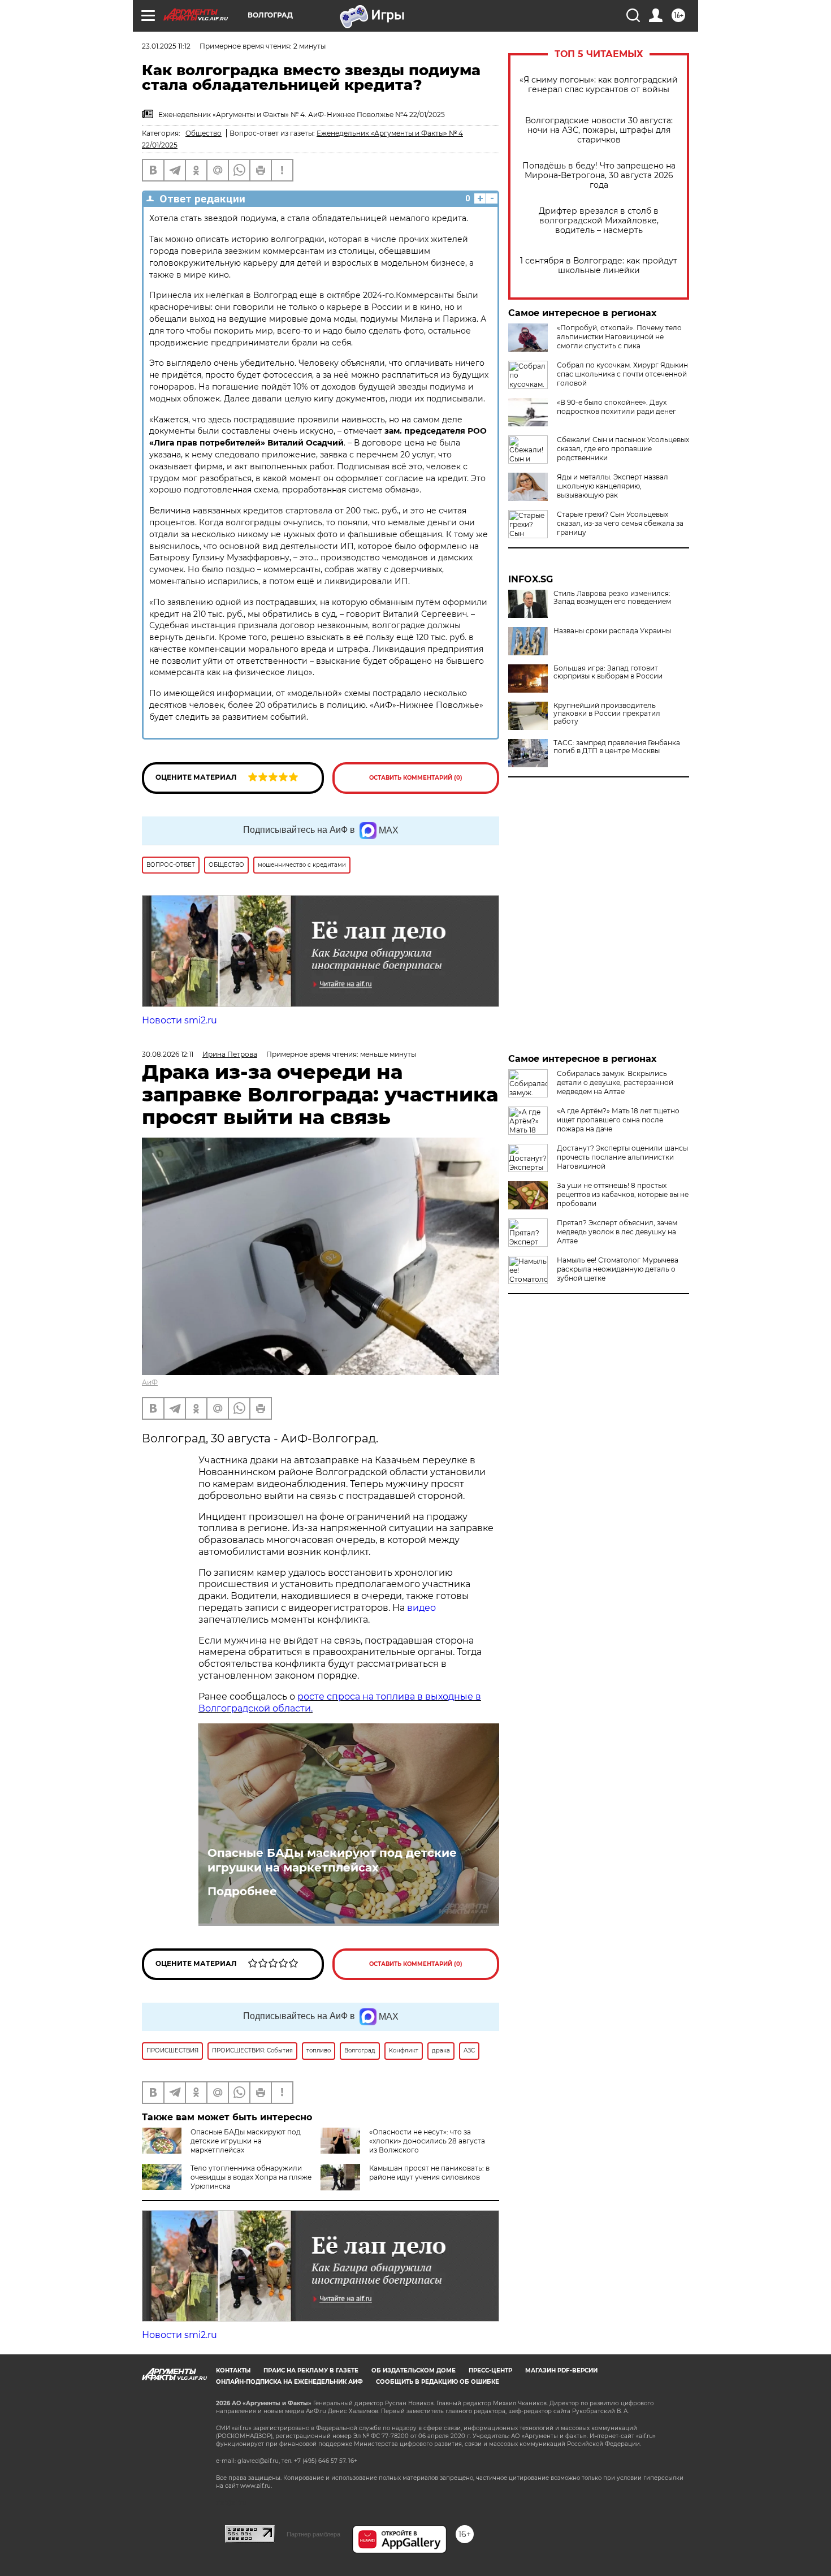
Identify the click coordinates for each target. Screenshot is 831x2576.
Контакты (233, 2370)
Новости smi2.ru (179, 1020)
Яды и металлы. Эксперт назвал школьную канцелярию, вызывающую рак (613, 486)
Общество (204, 133)
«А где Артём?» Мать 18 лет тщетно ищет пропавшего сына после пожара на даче (618, 1120)
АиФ (150, 1382)
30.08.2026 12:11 (168, 1054)
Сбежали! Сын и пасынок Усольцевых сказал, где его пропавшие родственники (623, 449)
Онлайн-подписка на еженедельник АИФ (289, 2382)
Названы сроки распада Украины (612, 631)
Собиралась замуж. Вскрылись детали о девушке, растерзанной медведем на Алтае (615, 1082)
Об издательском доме (414, 2370)
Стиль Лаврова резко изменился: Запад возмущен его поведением (612, 598)
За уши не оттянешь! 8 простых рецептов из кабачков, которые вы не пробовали (623, 1194)
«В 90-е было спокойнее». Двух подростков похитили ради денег (616, 407)
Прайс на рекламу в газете (311, 2370)
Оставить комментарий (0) (416, 778)
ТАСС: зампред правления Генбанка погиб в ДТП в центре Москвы (617, 747)
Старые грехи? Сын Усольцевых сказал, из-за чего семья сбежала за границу (620, 523)
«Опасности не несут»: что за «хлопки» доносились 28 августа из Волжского (427, 2141)
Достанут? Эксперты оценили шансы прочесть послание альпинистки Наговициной (622, 1157)
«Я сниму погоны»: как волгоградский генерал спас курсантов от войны (599, 85)
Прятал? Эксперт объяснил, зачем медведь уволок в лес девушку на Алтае (617, 1232)
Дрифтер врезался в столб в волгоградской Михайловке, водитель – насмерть (599, 221)
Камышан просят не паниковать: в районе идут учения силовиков (429, 2173)
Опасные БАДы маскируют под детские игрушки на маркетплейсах (332, 1860)
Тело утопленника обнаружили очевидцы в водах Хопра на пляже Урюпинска (251, 2177)
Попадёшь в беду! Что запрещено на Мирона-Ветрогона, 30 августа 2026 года (599, 176)
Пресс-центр (490, 2370)
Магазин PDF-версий (561, 2370)
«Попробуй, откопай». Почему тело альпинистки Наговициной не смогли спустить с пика (619, 337)
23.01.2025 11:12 (166, 46)
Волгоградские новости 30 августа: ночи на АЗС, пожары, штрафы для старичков (599, 130)
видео (421, 1608)
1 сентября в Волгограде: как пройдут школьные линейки (599, 266)
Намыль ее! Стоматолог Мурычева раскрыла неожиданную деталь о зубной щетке (618, 1269)
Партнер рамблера (313, 2534)
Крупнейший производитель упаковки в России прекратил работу (607, 714)
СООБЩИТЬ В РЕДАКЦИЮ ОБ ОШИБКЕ (438, 2382)
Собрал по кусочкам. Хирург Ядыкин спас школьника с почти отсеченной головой (622, 374)
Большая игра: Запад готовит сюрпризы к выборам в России (608, 672)
